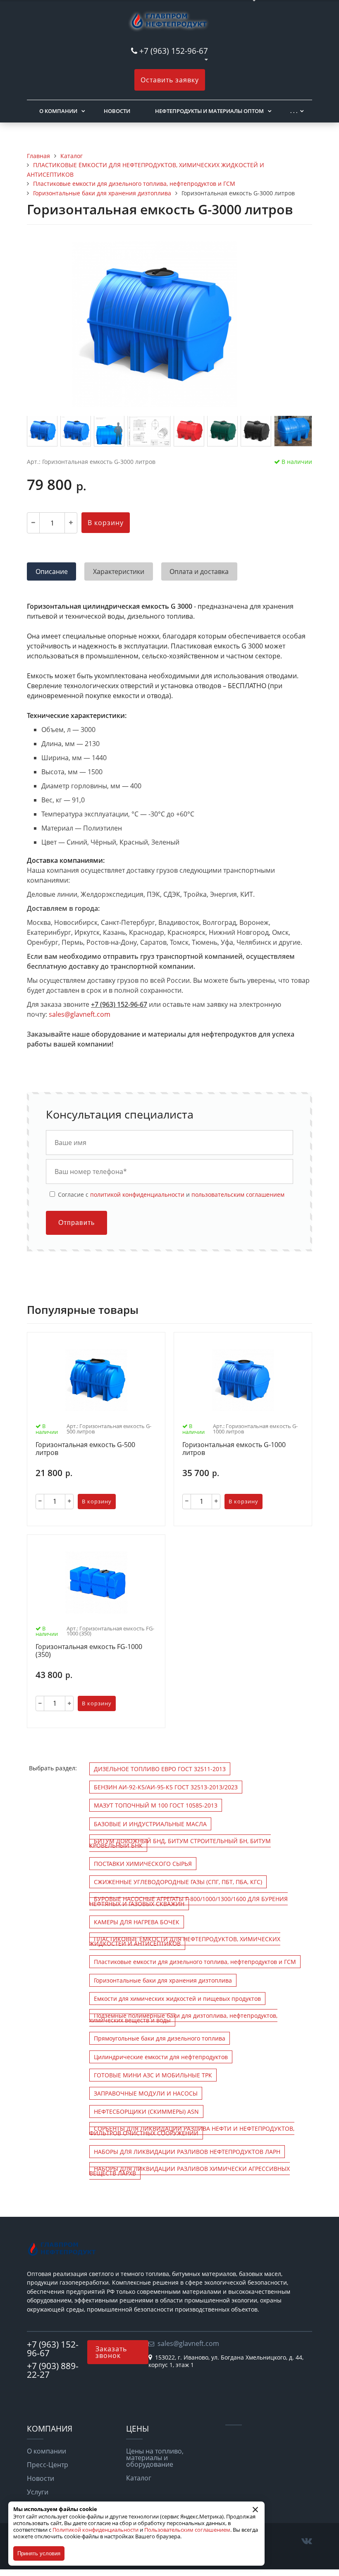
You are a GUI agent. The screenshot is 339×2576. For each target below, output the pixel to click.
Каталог (139, 2478)
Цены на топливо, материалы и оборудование (155, 2458)
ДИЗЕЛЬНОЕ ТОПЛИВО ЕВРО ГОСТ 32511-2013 (160, 1769)
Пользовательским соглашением (187, 2530)
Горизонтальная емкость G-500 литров (85, 1449)
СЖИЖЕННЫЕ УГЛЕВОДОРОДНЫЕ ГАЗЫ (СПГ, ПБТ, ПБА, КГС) (178, 1882)
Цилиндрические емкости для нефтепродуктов (161, 2057)
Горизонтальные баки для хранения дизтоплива (163, 1980)
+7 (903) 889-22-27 (53, 2370)
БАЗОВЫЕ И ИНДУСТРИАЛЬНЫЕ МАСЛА (150, 1824)
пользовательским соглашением (238, 1194)
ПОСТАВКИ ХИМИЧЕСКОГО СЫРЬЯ (143, 1864)
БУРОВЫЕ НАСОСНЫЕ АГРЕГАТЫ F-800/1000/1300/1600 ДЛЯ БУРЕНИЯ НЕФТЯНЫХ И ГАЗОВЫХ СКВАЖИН (189, 1901)
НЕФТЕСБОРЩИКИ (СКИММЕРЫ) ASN (146, 2111)
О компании (58, 111)
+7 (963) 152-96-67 (174, 51)
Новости (117, 111)
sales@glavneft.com (80, 1014)
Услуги (38, 2492)
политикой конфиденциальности (137, 1194)
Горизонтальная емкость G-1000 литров (234, 1449)
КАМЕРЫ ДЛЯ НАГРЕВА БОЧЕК (137, 1922)
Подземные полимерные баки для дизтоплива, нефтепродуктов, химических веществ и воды (183, 2018)
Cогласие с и (170, 1194)
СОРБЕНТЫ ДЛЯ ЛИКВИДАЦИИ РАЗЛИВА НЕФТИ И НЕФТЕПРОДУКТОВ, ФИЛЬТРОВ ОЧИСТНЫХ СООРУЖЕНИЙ (192, 2131)
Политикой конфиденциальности (95, 2530)
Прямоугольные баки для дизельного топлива (160, 2038)
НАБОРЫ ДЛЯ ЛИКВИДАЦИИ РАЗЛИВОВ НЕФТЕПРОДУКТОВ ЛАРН (187, 2152)
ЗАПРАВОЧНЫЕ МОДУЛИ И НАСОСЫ (146, 2093)
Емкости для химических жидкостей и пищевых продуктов (177, 1999)
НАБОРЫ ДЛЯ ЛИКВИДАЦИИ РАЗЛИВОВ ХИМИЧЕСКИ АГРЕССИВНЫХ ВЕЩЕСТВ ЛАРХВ (190, 2171)
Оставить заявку (170, 80)
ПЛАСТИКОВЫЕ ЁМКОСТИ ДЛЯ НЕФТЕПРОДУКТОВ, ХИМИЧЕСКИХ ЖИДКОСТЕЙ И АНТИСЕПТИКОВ (185, 1941)
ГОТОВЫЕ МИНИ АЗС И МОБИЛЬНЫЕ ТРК (153, 2075)
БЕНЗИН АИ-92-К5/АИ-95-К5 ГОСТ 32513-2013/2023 (166, 1787)
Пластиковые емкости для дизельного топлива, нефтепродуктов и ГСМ (195, 1962)
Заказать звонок (111, 2352)
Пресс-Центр (48, 2465)
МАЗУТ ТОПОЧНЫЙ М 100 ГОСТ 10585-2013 (156, 1805)
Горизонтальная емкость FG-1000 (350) (89, 1651)
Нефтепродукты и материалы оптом (209, 111)
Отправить (76, 1223)
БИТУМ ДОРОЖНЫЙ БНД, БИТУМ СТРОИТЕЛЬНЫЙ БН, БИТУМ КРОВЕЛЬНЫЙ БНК (180, 1843)
